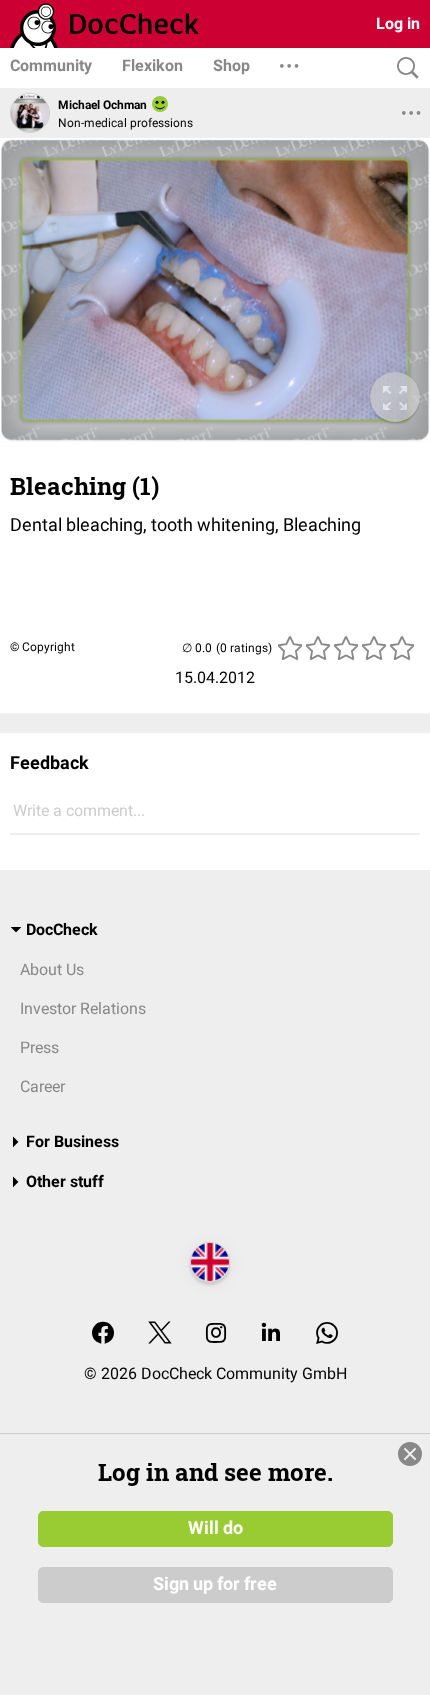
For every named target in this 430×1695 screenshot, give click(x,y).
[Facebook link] (103, 1334)
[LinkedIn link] (271, 1334)
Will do (215, 1528)
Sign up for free (215, 1584)
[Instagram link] (216, 1334)
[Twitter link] (160, 1334)
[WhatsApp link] (327, 1334)
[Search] (403, 68)
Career (42, 1086)
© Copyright (42, 647)
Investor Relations (83, 1008)
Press (39, 1047)
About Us (52, 969)
